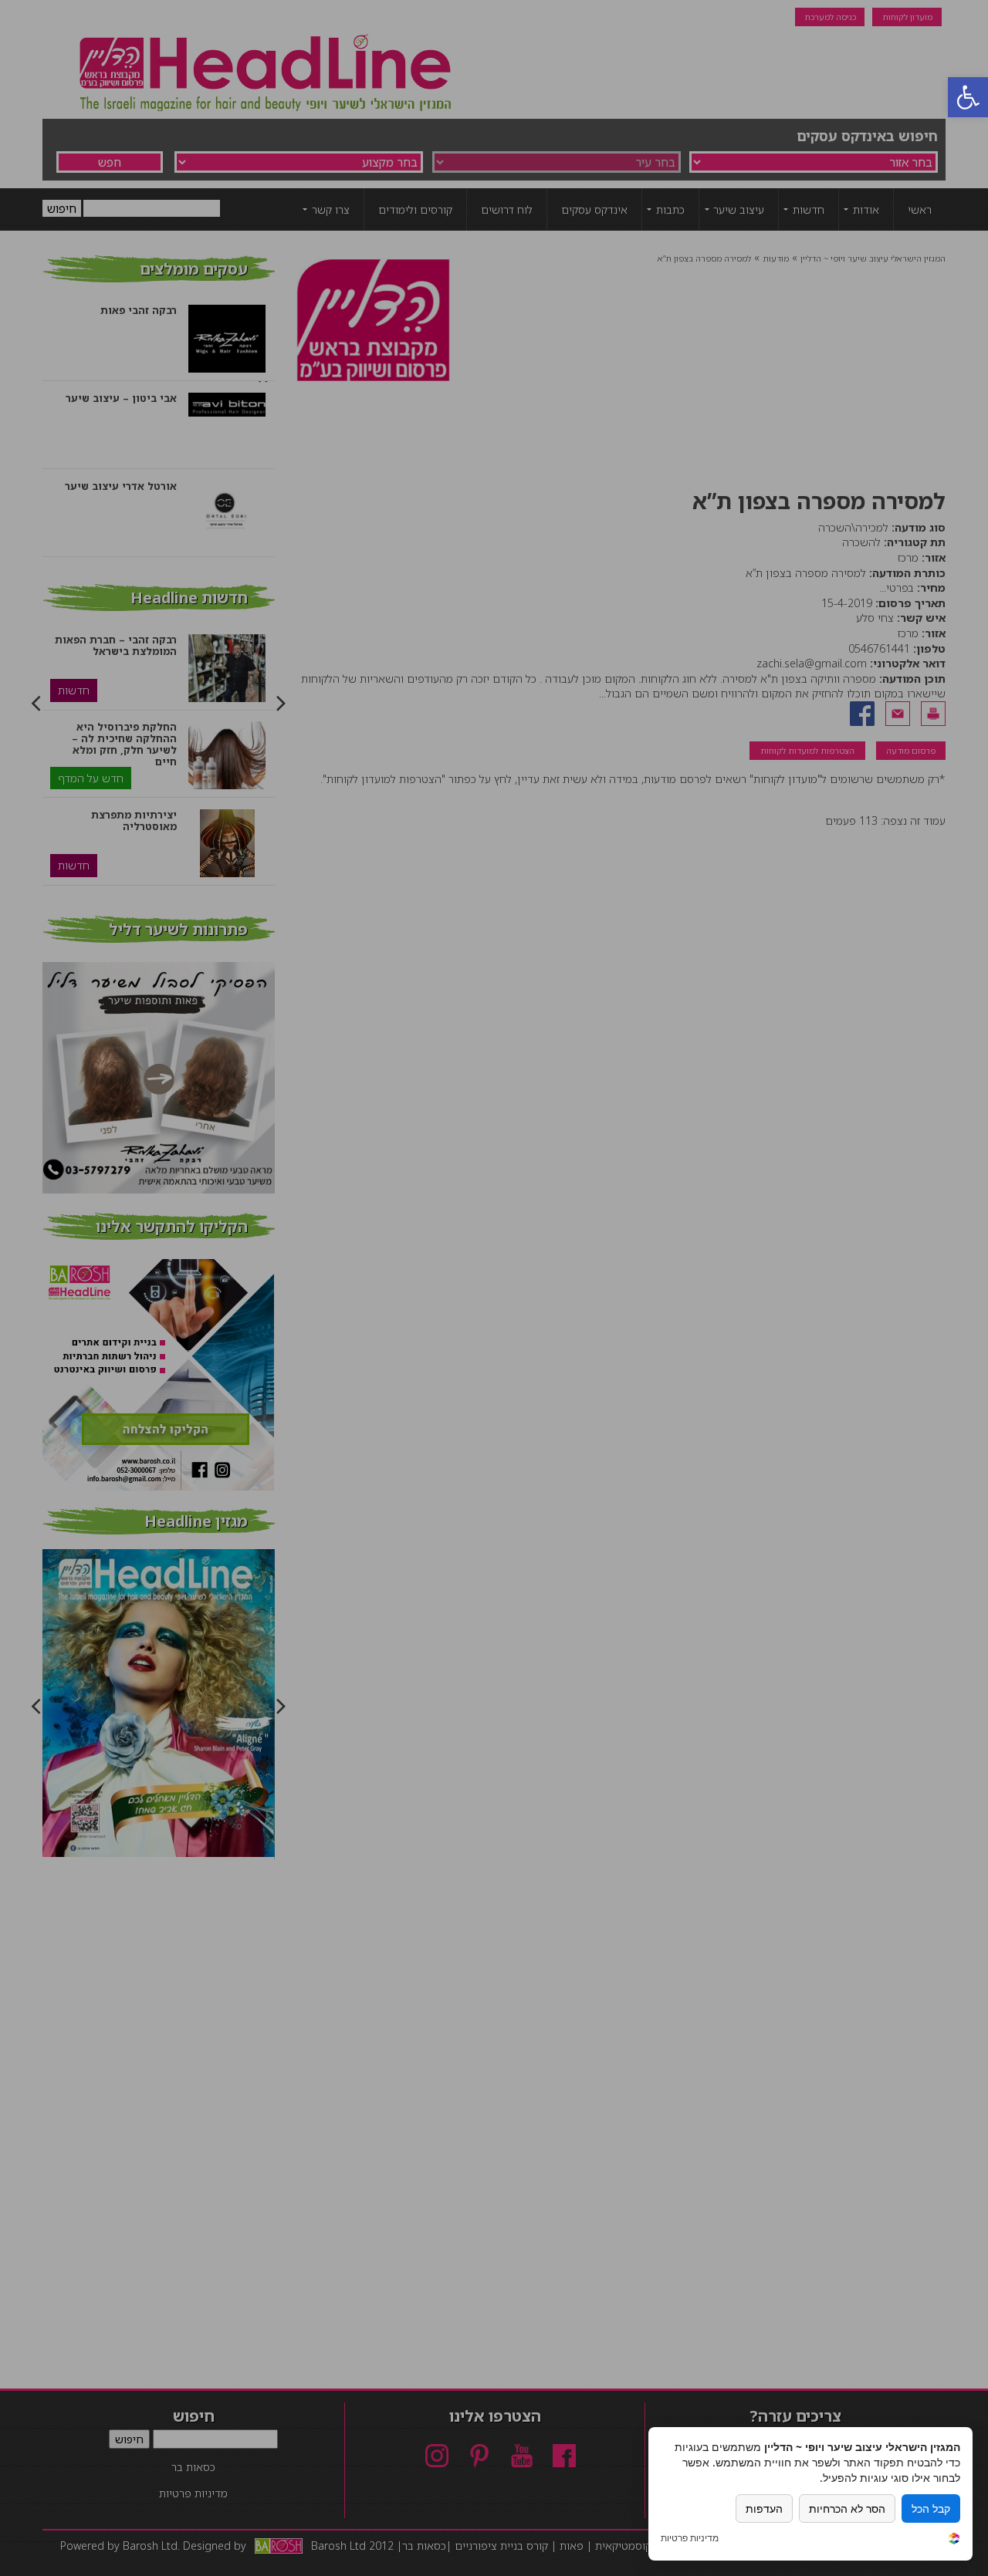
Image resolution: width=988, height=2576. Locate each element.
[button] (968, 97)
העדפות (764, 2508)
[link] (954, 2540)
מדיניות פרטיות (690, 2538)
